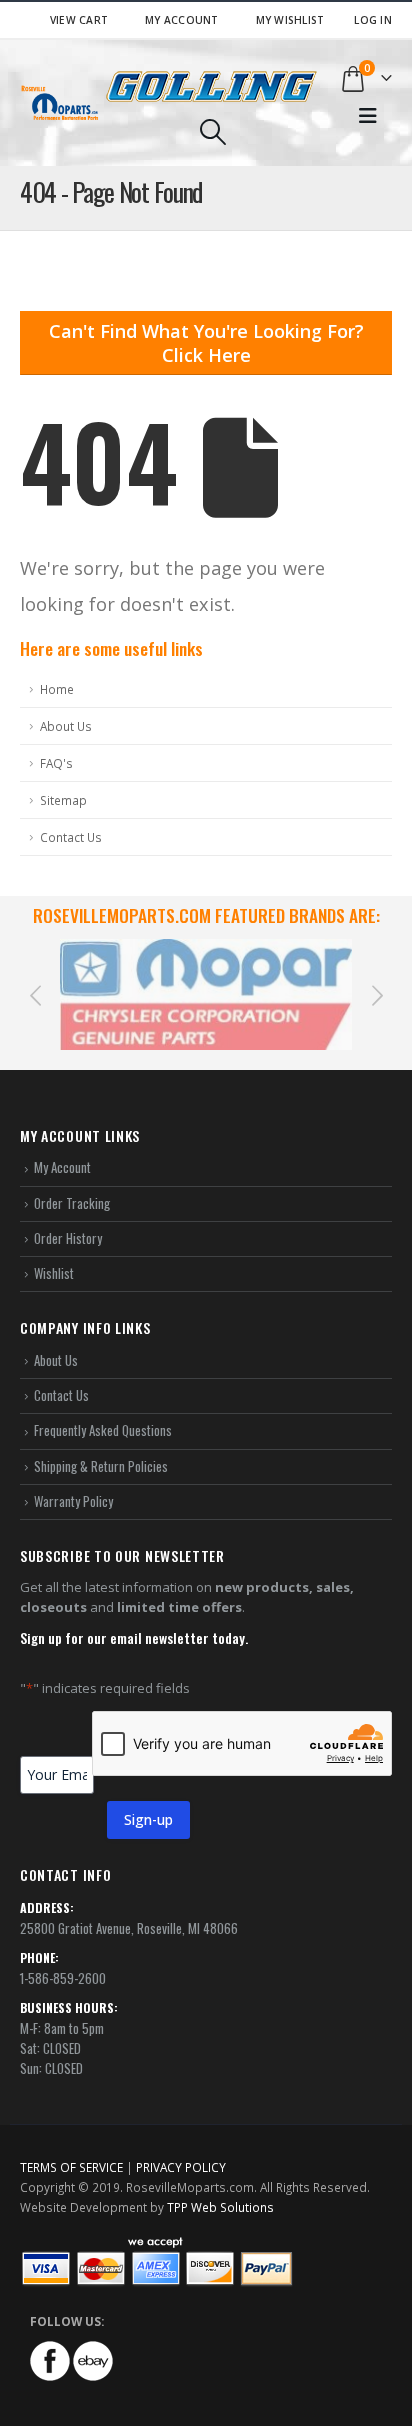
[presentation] (35, 994)
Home (57, 689)
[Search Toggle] (212, 132)
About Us (66, 726)
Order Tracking (72, 1203)
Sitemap (63, 800)
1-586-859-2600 (63, 1978)
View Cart (79, 20)
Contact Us (71, 837)
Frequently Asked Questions (103, 1430)
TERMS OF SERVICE (71, 2167)
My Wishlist (290, 20)
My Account (182, 20)
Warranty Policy (73, 1501)
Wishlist (54, 1273)
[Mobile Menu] (368, 116)
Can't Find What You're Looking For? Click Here (206, 343)
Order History (68, 1238)
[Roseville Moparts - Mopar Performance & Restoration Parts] (60, 102)
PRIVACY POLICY (181, 2167)
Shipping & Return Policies (101, 1466)
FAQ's (56, 763)
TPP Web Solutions (220, 2207)
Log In (373, 20)
